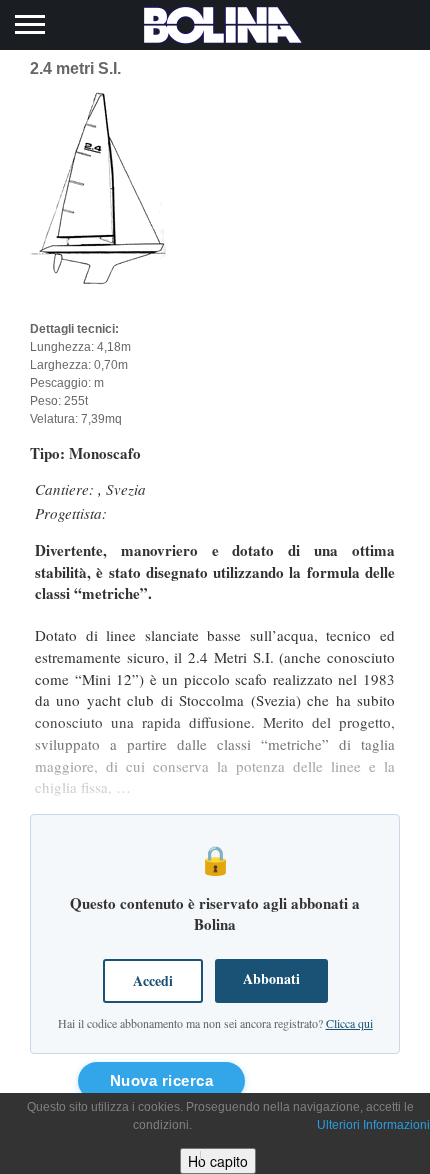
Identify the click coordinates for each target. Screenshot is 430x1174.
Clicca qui (349, 1023)
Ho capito (218, 1161)
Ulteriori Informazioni (373, 1125)
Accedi (153, 980)
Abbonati (271, 978)
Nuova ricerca (162, 1080)
